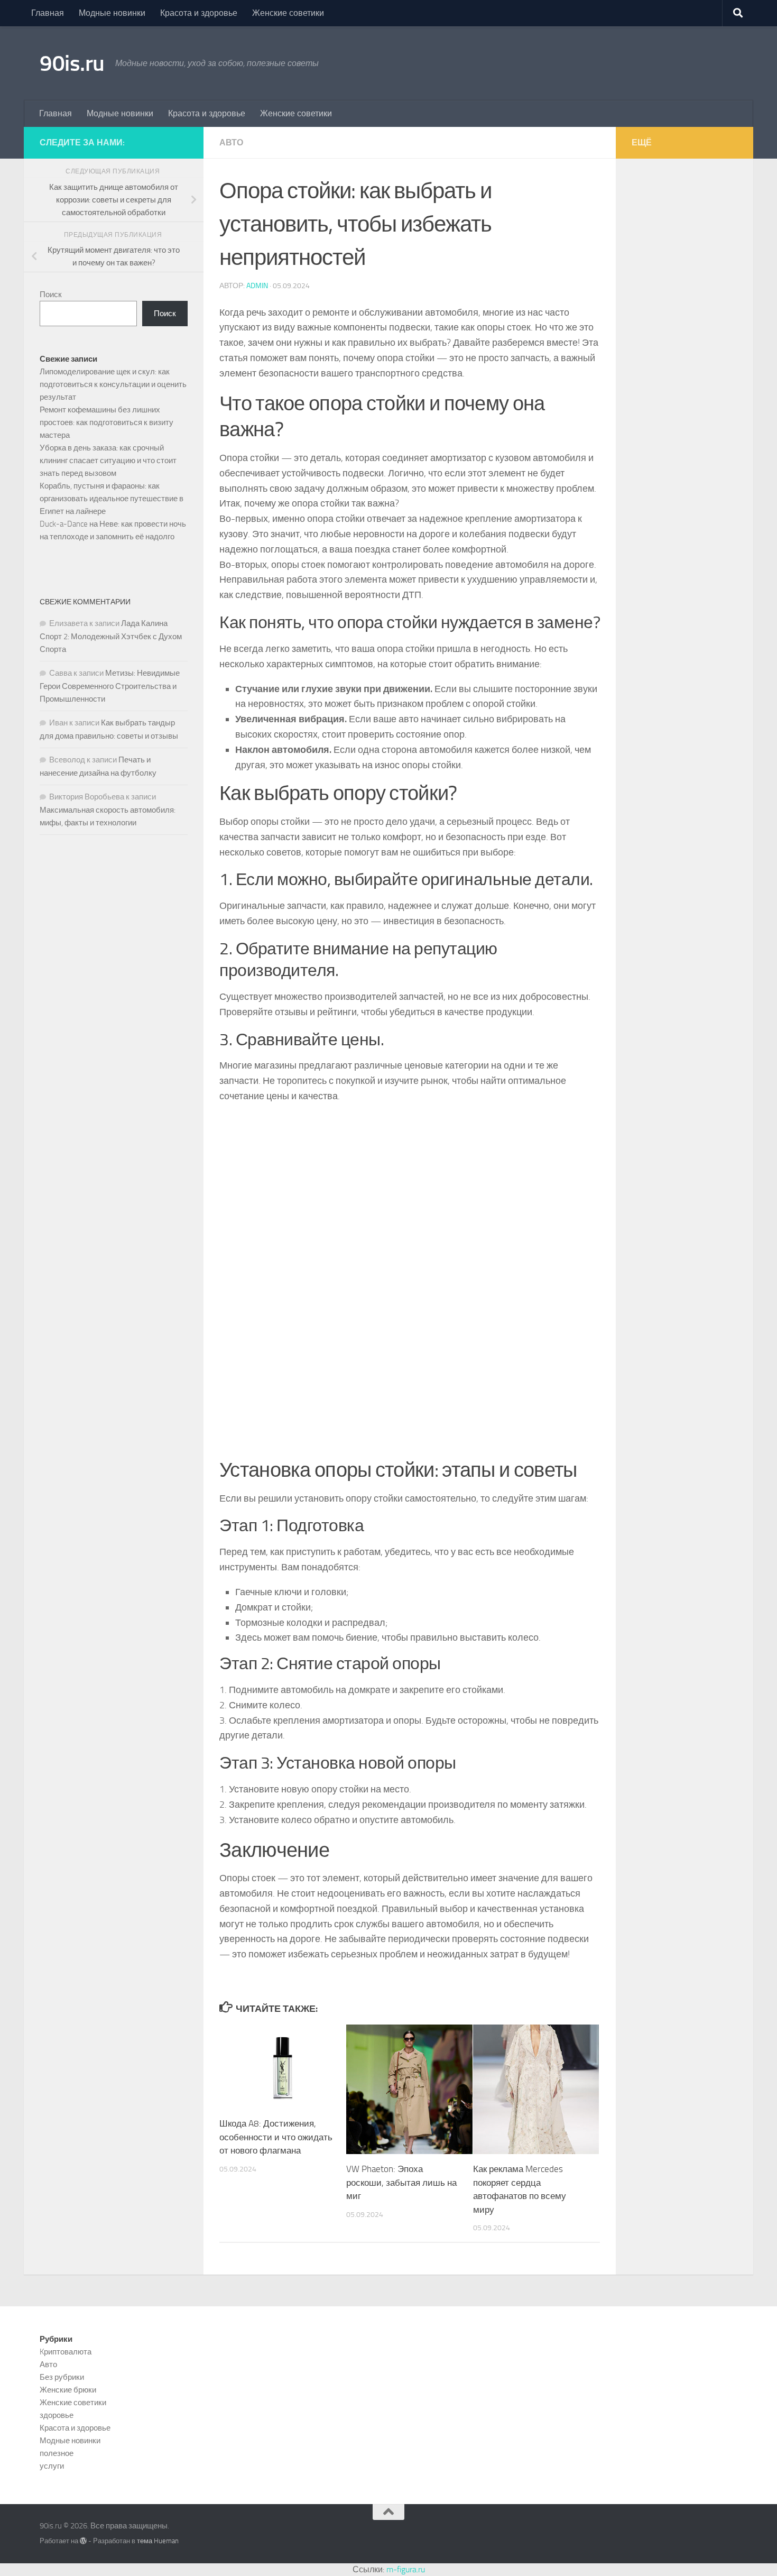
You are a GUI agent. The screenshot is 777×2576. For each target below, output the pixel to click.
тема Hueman (158, 2541)
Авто (231, 142)
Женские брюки (68, 2390)
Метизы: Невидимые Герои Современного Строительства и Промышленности (110, 686)
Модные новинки (112, 13)
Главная (48, 13)
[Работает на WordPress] (83, 2541)
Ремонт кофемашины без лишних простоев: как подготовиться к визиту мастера (107, 422)
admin (257, 286)
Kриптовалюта (66, 2352)
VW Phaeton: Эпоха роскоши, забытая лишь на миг (401, 2182)
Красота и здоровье (199, 13)
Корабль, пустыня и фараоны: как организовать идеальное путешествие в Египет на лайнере (112, 499)
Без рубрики (62, 2377)
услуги (52, 2466)
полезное (57, 2453)
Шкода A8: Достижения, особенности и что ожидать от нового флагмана (276, 2137)
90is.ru (72, 63)
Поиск (51, 295)
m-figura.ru (406, 2569)
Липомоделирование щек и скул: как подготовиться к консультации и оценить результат (113, 384)
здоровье (57, 2415)
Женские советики (288, 13)
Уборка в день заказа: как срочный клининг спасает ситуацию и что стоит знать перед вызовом (108, 461)
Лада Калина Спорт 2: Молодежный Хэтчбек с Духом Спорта (111, 636)
